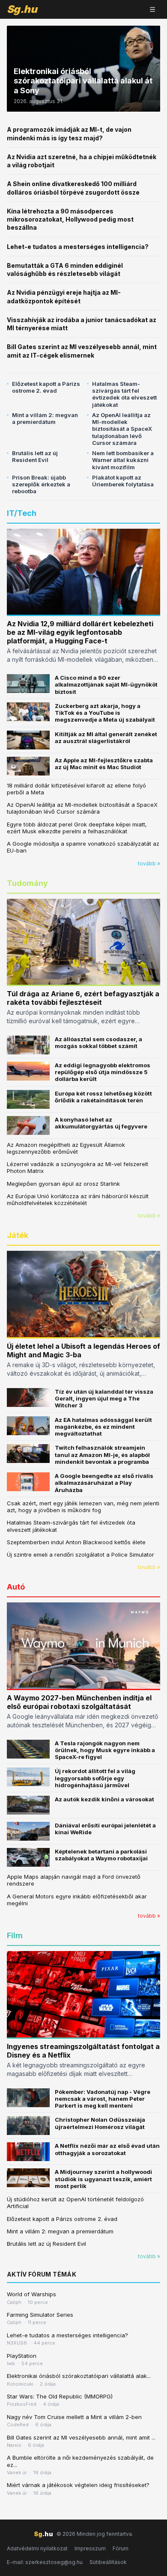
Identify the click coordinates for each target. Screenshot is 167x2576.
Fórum (121, 2548)
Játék (18, 1235)
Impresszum (90, 2548)
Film (15, 1935)
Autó (16, 1587)
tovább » (149, 863)
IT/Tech (22, 513)
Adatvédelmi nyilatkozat (37, 2548)
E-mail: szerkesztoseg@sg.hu (45, 2562)
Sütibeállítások (108, 2562)
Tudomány (27, 883)
